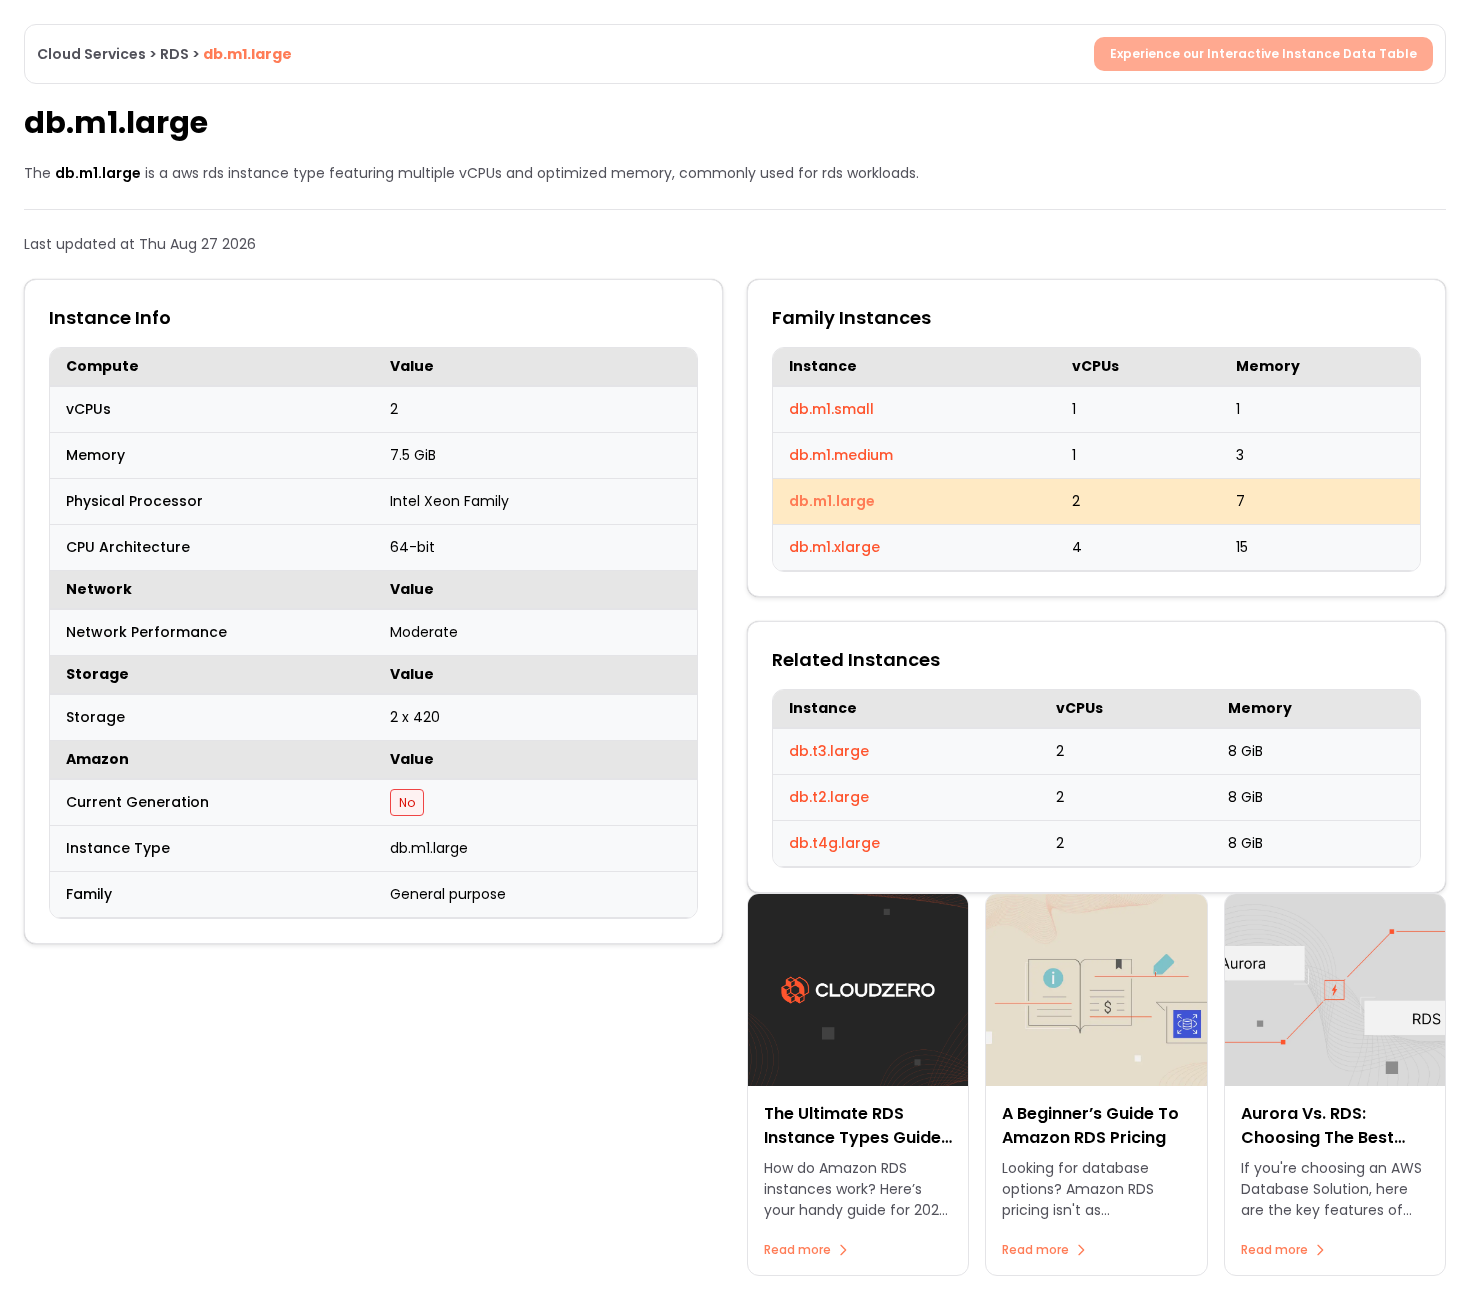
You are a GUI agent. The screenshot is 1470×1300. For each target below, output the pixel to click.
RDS (174, 54)
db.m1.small (831, 409)
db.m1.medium (841, 455)
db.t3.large (829, 751)
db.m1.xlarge (834, 547)
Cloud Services (91, 54)
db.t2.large (829, 797)
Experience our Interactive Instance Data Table (1263, 53)
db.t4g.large (834, 843)
